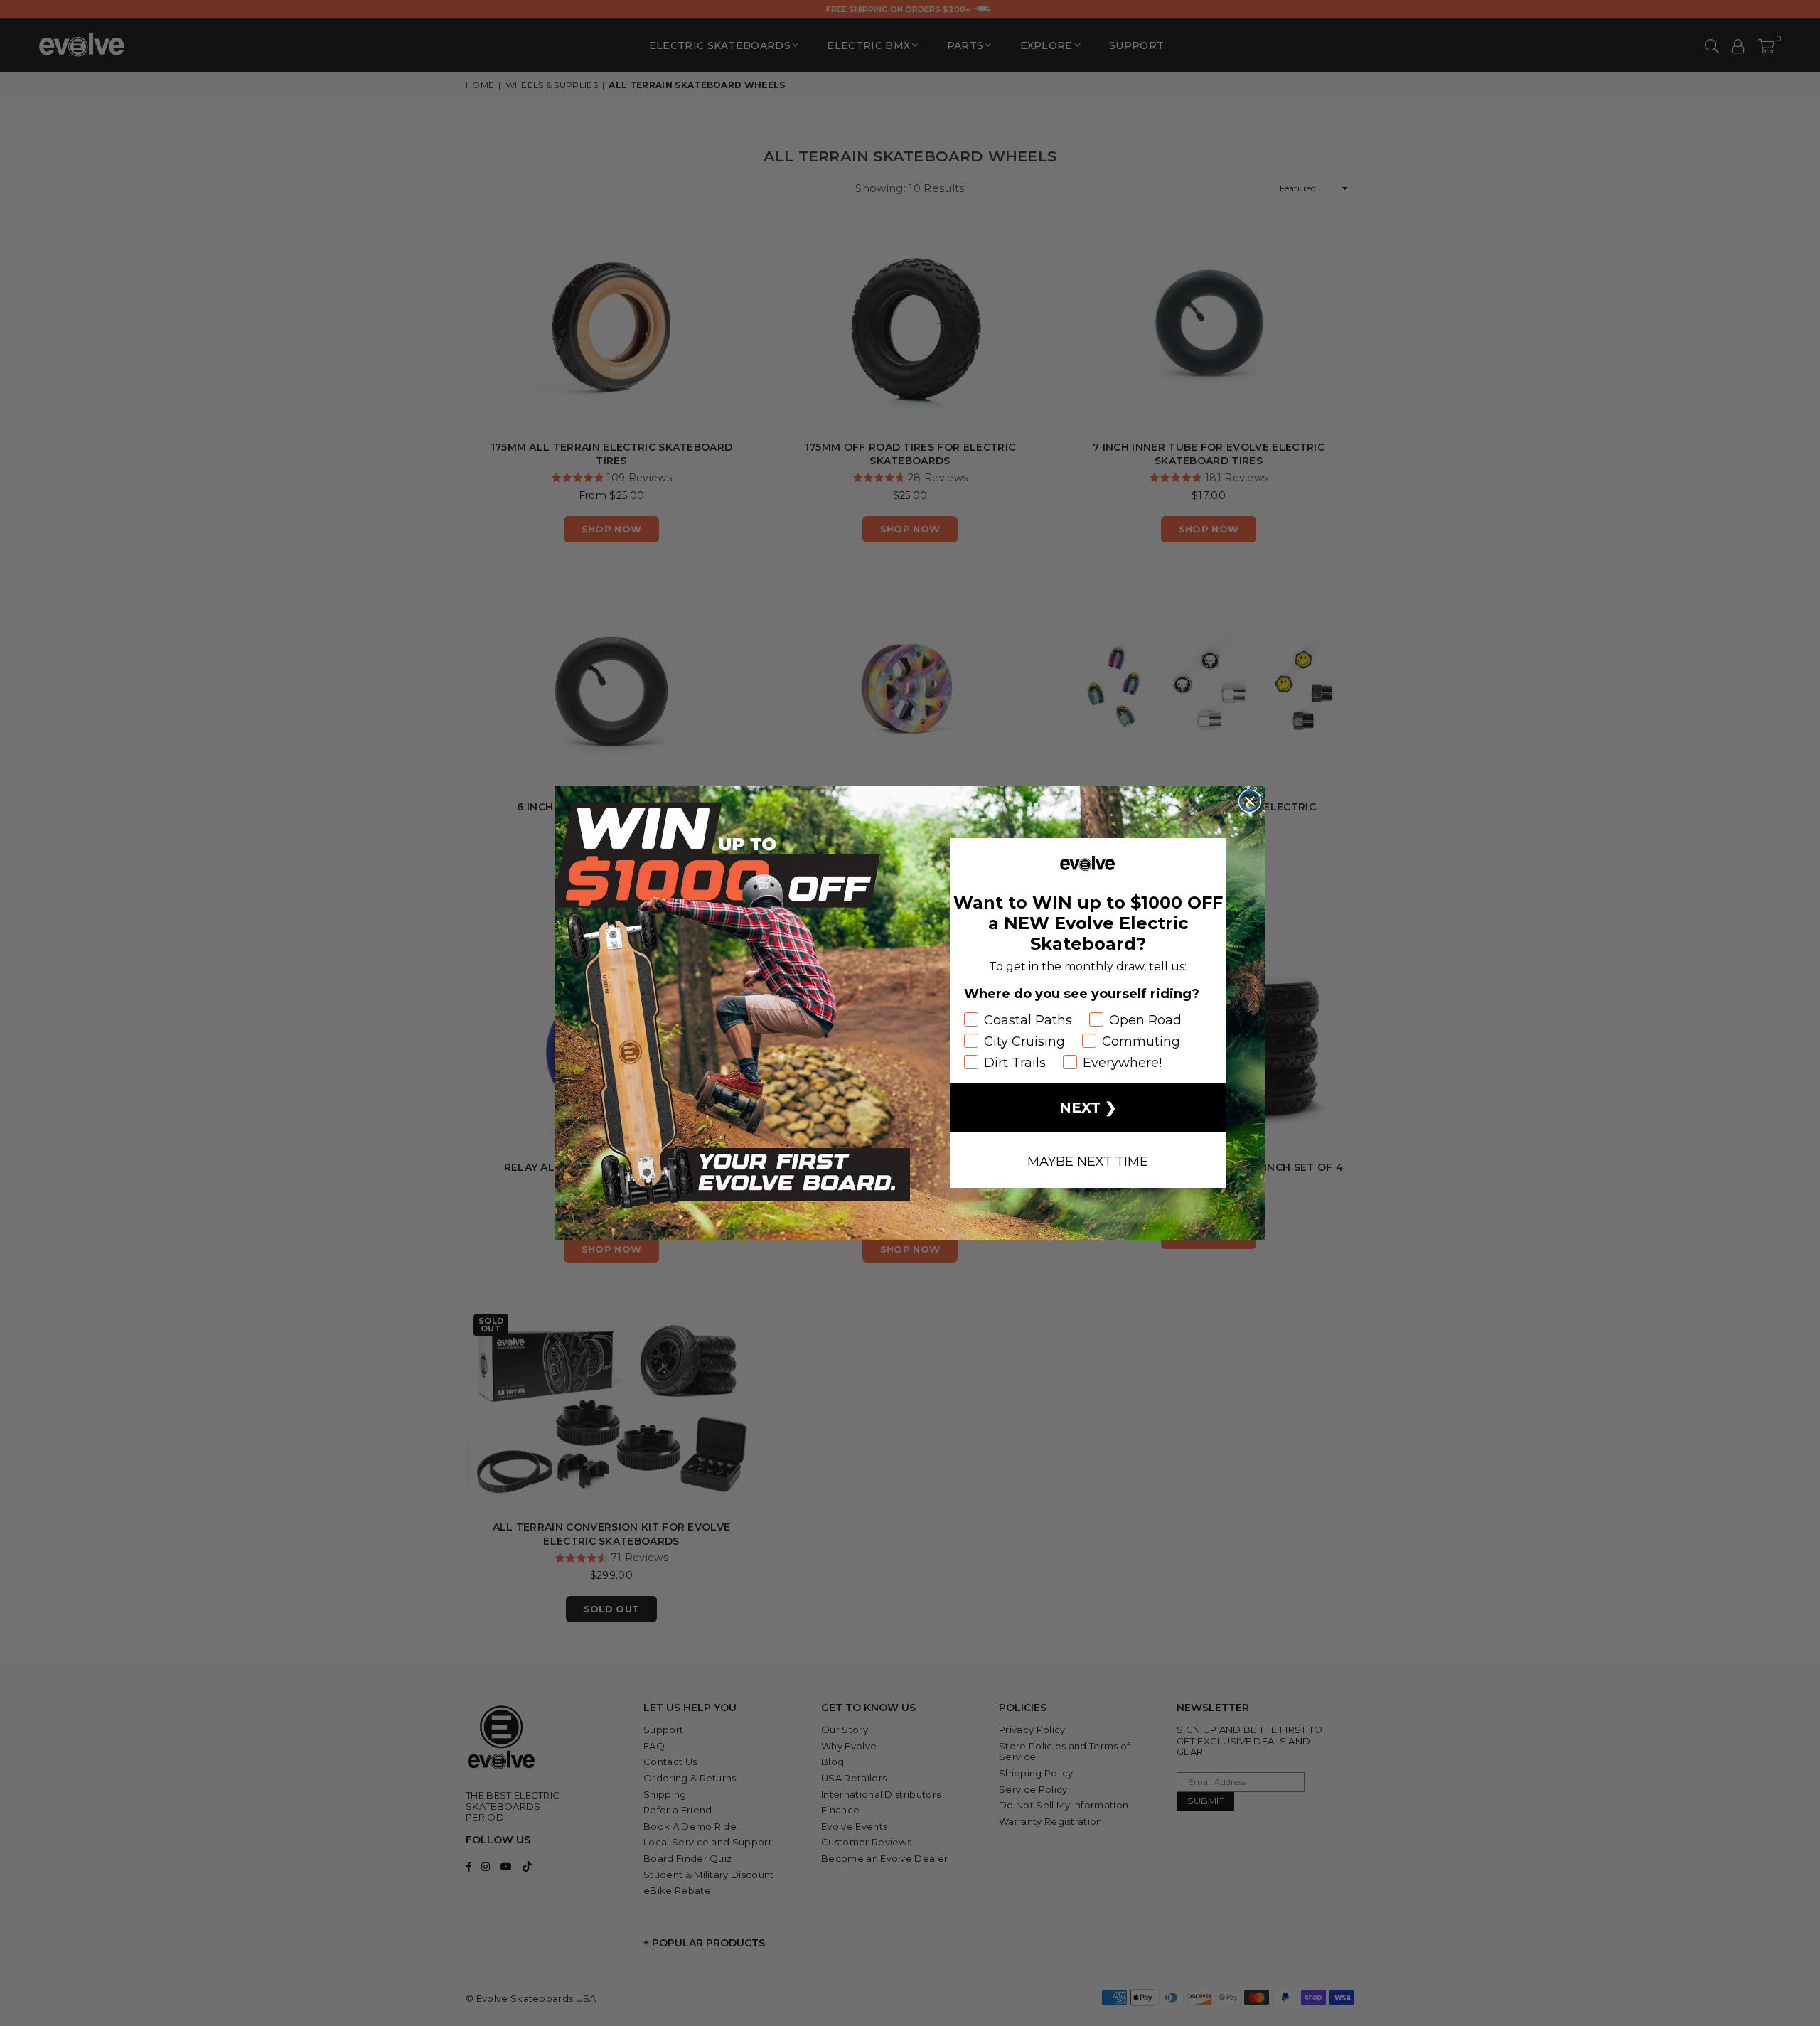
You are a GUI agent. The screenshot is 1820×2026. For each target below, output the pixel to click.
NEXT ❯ (1088, 1108)
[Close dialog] (1250, 801)
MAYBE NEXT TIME (1088, 1160)
